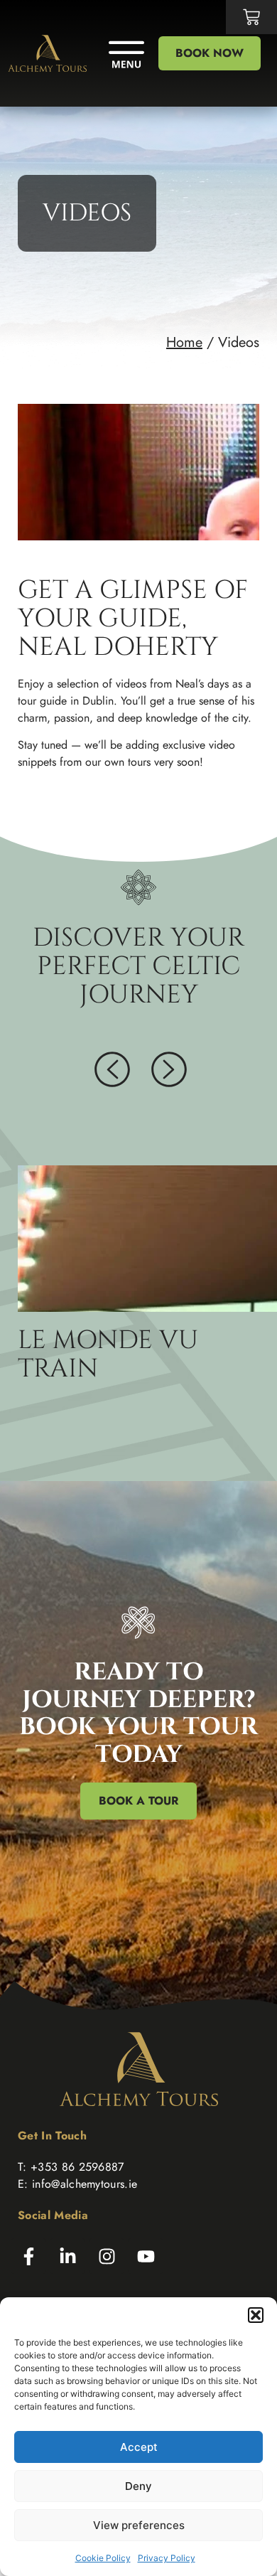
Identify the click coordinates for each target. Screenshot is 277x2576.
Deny (138, 2486)
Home (184, 342)
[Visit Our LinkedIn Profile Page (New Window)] (67, 2256)
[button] (256, 2315)
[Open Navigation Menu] (126, 55)
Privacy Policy (167, 2558)
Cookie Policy (103, 2558)
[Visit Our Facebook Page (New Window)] (28, 2256)
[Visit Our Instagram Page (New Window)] (107, 2256)
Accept (139, 2447)
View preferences (139, 2525)
